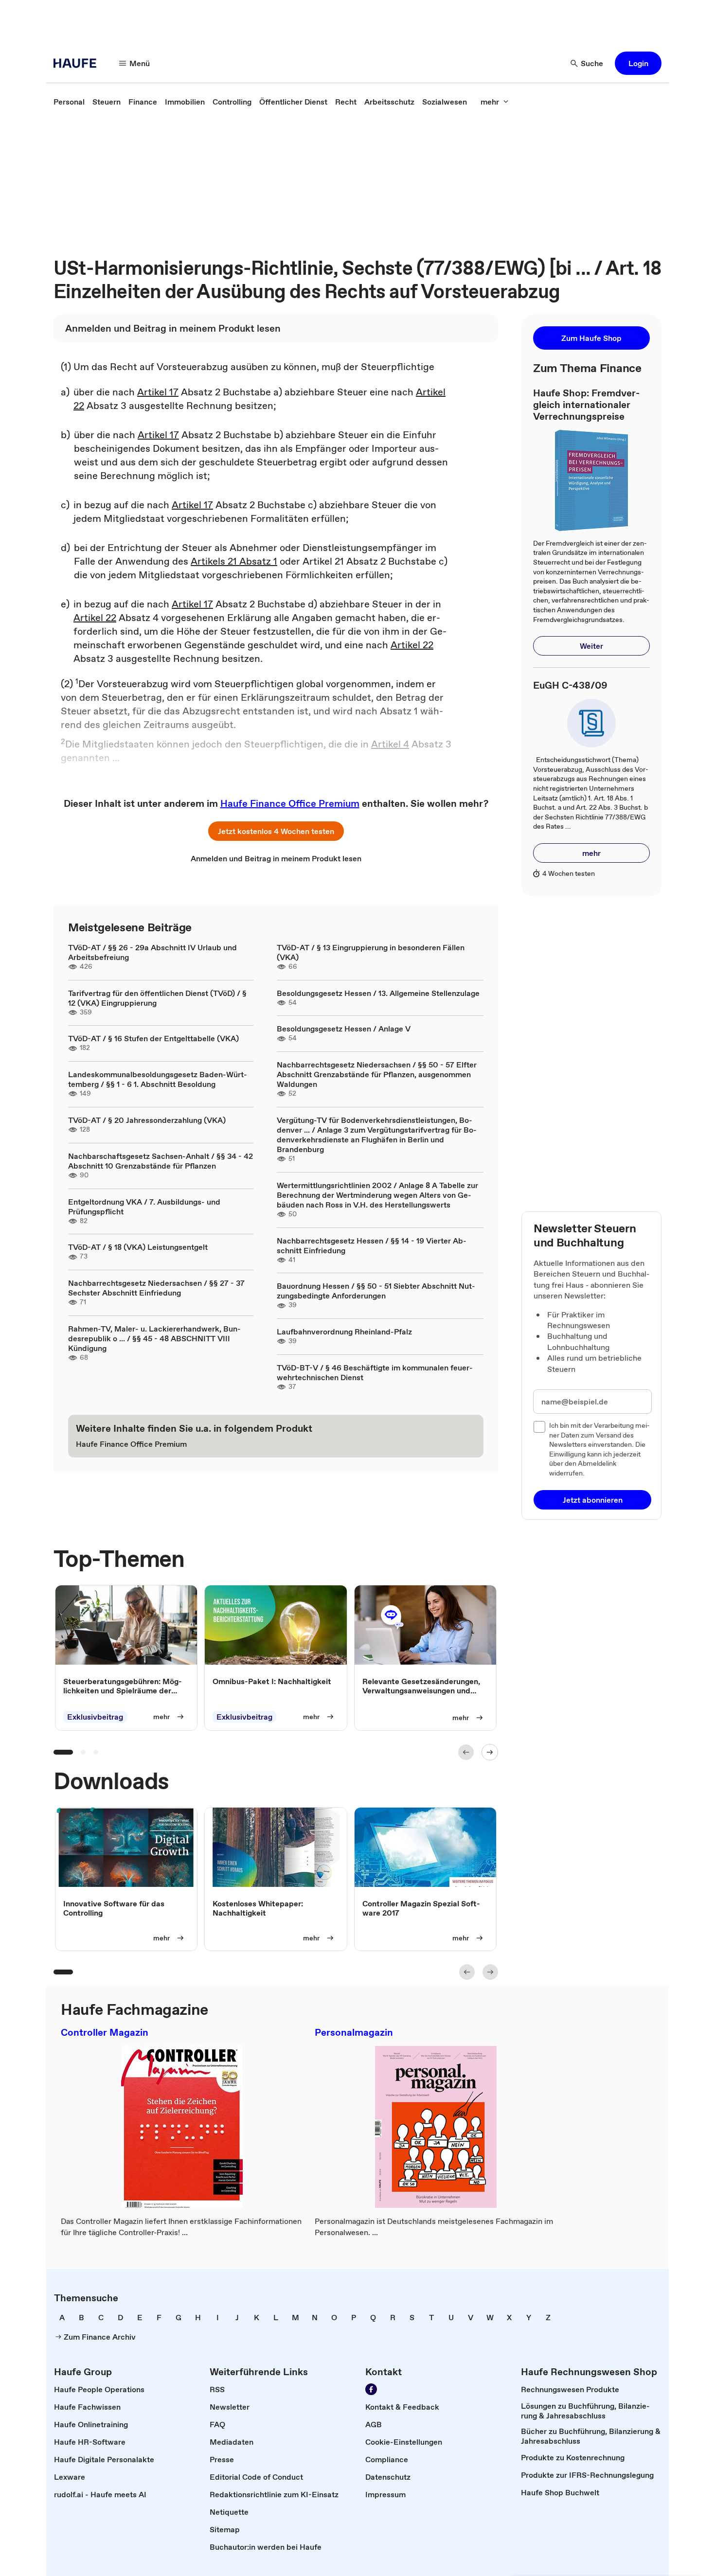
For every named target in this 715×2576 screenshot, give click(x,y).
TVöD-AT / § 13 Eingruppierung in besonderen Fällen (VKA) (371, 952)
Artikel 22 (95, 618)
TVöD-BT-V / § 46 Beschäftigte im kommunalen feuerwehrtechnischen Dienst (375, 1372)
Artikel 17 (158, 392)
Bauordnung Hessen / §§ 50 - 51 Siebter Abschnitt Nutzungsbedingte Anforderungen (376, 1291)
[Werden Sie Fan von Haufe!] (371, 2389)
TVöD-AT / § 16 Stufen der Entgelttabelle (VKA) (153, 1038)
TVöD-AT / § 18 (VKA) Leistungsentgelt (138, 1247)
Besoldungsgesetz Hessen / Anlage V (344, 1029)
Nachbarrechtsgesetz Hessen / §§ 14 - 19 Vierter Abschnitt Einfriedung (372, 1245)
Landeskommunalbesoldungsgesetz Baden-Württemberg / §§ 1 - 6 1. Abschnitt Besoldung (158, 1079)
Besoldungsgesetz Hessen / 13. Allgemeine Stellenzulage (378, 993)
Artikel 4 (390, 744)
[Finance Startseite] (78, 63)
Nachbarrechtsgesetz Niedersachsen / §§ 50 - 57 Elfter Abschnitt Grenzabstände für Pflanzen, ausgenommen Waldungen (377, 1074)
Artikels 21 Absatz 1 (234, 561)
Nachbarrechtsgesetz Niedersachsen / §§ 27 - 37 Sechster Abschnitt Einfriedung (156, 1288)
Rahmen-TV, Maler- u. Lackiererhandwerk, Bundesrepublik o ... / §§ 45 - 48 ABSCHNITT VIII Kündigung (154, 1338)
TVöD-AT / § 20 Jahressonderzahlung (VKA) (147, 1120)
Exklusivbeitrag (95, 1717)
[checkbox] (539, 1427)
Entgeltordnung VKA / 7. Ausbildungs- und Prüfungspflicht (144, 1207)
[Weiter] (490, 1752)
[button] (638, 63)
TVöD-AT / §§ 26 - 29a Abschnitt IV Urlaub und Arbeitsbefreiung (152, 952)
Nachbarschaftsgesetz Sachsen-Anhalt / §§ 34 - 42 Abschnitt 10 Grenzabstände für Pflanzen (161, 1161)
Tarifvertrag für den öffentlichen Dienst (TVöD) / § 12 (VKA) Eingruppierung (157, 998)
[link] (69, 102)
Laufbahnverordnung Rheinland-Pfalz (344, 1332)
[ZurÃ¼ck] (466, 1752)
